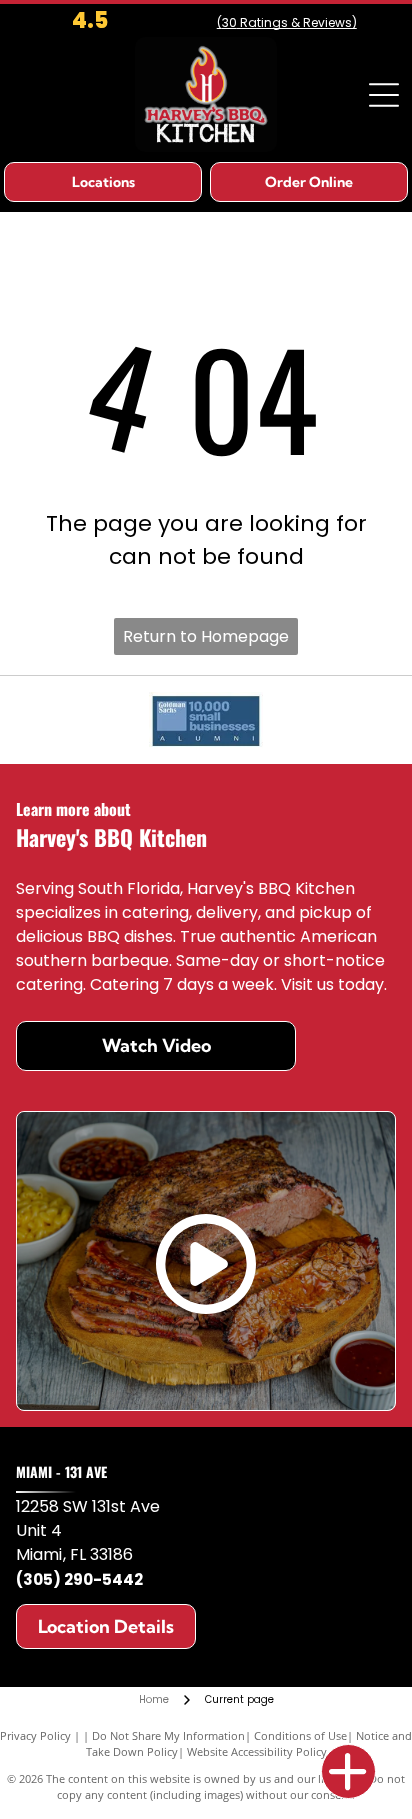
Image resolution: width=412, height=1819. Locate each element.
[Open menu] (384, 95)
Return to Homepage (206, 636)
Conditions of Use (300, 1735)
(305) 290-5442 (79, 1579)
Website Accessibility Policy (257, 1751)
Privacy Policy (35, 1735)
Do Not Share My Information (168, 1735)
